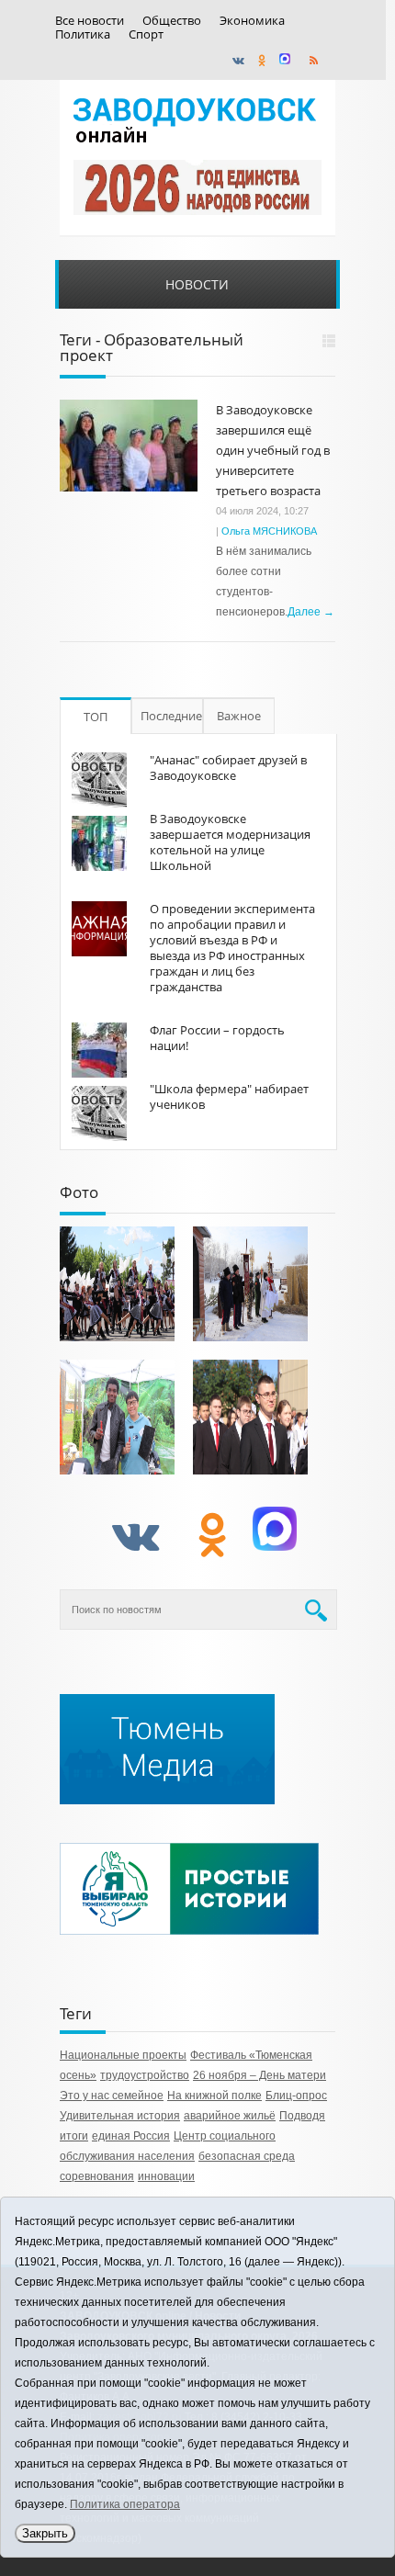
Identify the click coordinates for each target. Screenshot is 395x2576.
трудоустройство (145, 2075)
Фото (79, 1192)
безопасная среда (247, 2156)
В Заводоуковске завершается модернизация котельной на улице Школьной (230, 842)
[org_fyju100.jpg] (117, 1284)
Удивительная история (120, 2116)
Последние (171, 716)
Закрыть (45, 2533)
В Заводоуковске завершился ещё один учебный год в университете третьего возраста (273, 450)
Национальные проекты (123, 2055)
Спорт (146, 34)
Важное (239, 716)
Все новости (90, 21)
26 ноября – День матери (260, 2075)
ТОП (96, 717)
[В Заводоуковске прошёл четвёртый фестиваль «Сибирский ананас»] (117, 1417)
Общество (172, 21)
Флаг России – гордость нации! (217, 1038)
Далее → (311, 612)
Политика (83, 34)
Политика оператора (125, 2504)
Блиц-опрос (296, 2096)
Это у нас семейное (112, 2096)
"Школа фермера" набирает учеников (229, 1096)
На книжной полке (214, 2096)
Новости (197, 284)
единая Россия (131, 2136)
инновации (166, 2176)
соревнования (97, 2176)
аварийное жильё (230, 2116)
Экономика (252, 21)
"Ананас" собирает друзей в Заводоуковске (228, 768)
